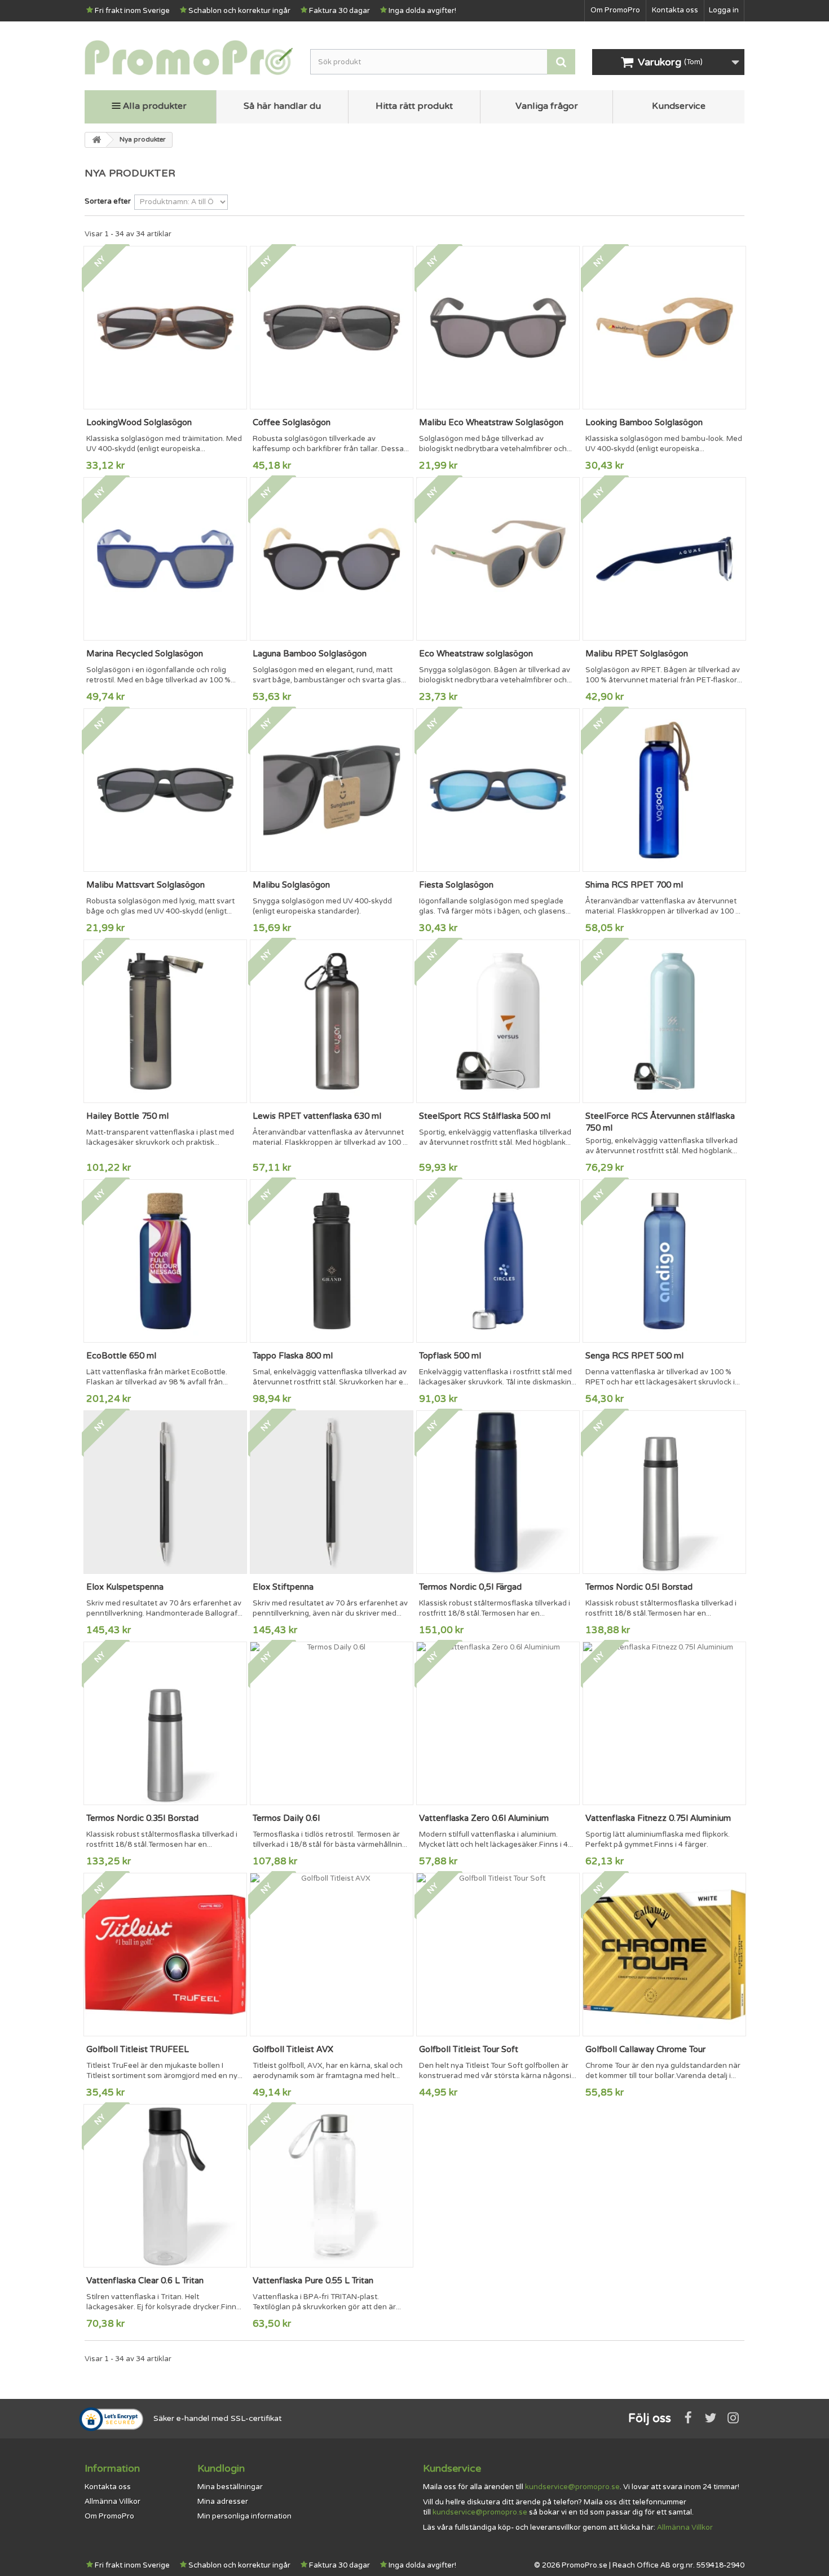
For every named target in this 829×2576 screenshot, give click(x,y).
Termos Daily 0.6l (286, 1818)
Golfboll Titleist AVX (293, 2049)
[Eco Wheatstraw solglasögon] (498, 559)
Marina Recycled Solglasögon (145, 654)
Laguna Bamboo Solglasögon (310, 654)
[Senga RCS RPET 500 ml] (664, 1261)
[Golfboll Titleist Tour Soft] (498, 1955)
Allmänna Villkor (113, 2502)
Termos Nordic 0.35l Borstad (142, 1818)
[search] (561, 62)
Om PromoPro (615, 10)
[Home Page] (96, 140)
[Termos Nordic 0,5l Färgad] (498, 1492)
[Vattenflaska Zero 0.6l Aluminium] (498, 1723)
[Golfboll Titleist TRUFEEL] (165, 1955)
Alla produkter (155, 106)
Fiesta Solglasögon (456, 885)
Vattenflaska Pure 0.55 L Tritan (313, 2281)
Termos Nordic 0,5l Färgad (470, 1587)
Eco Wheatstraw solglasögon (476, 654)
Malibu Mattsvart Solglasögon (145, 885)
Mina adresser (223, 2502)
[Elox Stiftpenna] (332, 1492)
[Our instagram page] (733, 2418)
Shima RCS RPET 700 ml (634, 885)
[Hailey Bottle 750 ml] (165, 1021)
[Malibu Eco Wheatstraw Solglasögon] (498, 328)
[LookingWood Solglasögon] (165, 328)
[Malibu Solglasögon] (332, 790)
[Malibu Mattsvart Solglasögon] (165, 790)
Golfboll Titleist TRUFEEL (138, 2049)
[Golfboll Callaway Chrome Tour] (664, 1955)
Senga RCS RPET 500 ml (634, 1356)
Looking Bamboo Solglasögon (644, 422)
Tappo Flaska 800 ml (293, 1356)
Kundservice (679, 106)
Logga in (724, 10)
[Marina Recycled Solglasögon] (165, 559)
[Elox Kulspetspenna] (165, 1492)
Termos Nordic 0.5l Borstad (639, 1587)
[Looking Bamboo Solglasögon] (664, 328)
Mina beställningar (230, 2487)
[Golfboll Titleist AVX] (332, 1955)
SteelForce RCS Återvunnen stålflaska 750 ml (660, 1122)
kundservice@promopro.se (572, 2487)
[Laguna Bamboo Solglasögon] (332, 559)
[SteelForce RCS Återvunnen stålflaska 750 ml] (664, 1021)
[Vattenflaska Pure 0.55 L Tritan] (332, 2186)
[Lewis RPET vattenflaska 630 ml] (332, 1021)
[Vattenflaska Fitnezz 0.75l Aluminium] (664, 1723)
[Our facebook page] (688, 2418)
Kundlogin (221, 2468)
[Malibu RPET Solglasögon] (664, 559)
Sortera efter (108, 201)
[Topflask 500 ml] (498, 1261)
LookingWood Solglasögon (139, 422)
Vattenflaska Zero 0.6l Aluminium (484, 1818)
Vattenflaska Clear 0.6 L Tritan (145, 2281)
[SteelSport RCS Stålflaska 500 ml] (498, 1021)
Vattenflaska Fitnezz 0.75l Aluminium (658, 1818)
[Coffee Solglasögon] (332, 328)
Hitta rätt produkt (414, 106)
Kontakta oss (675, 10)
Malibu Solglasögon (291, 885)
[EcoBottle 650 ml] (165, 1261)
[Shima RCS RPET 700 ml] (664, 790)
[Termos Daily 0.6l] (332, 1723)
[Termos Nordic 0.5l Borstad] (664, 1492)
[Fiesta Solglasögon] (498, 790)
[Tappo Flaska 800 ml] (332, 1261)
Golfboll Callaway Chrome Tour (645, 2049)
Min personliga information (244, 2516)
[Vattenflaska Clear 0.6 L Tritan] (165, 2186)
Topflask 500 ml (450, 1356)
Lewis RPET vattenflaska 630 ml (317, 1116)
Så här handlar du (282, 106)
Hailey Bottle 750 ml (127, 1116)
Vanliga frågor (547, 106)
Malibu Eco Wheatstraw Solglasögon (491, 422)
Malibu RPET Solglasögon (637, 654)
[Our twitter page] (711, 2418)
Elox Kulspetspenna (125, 1587)
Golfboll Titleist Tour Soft (469, 2049)
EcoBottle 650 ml (121, 1356)
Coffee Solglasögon (292, 422)
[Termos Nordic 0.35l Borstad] (165, 1723)
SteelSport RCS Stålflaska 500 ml (485, 1116)
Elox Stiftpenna (283, 1587)
